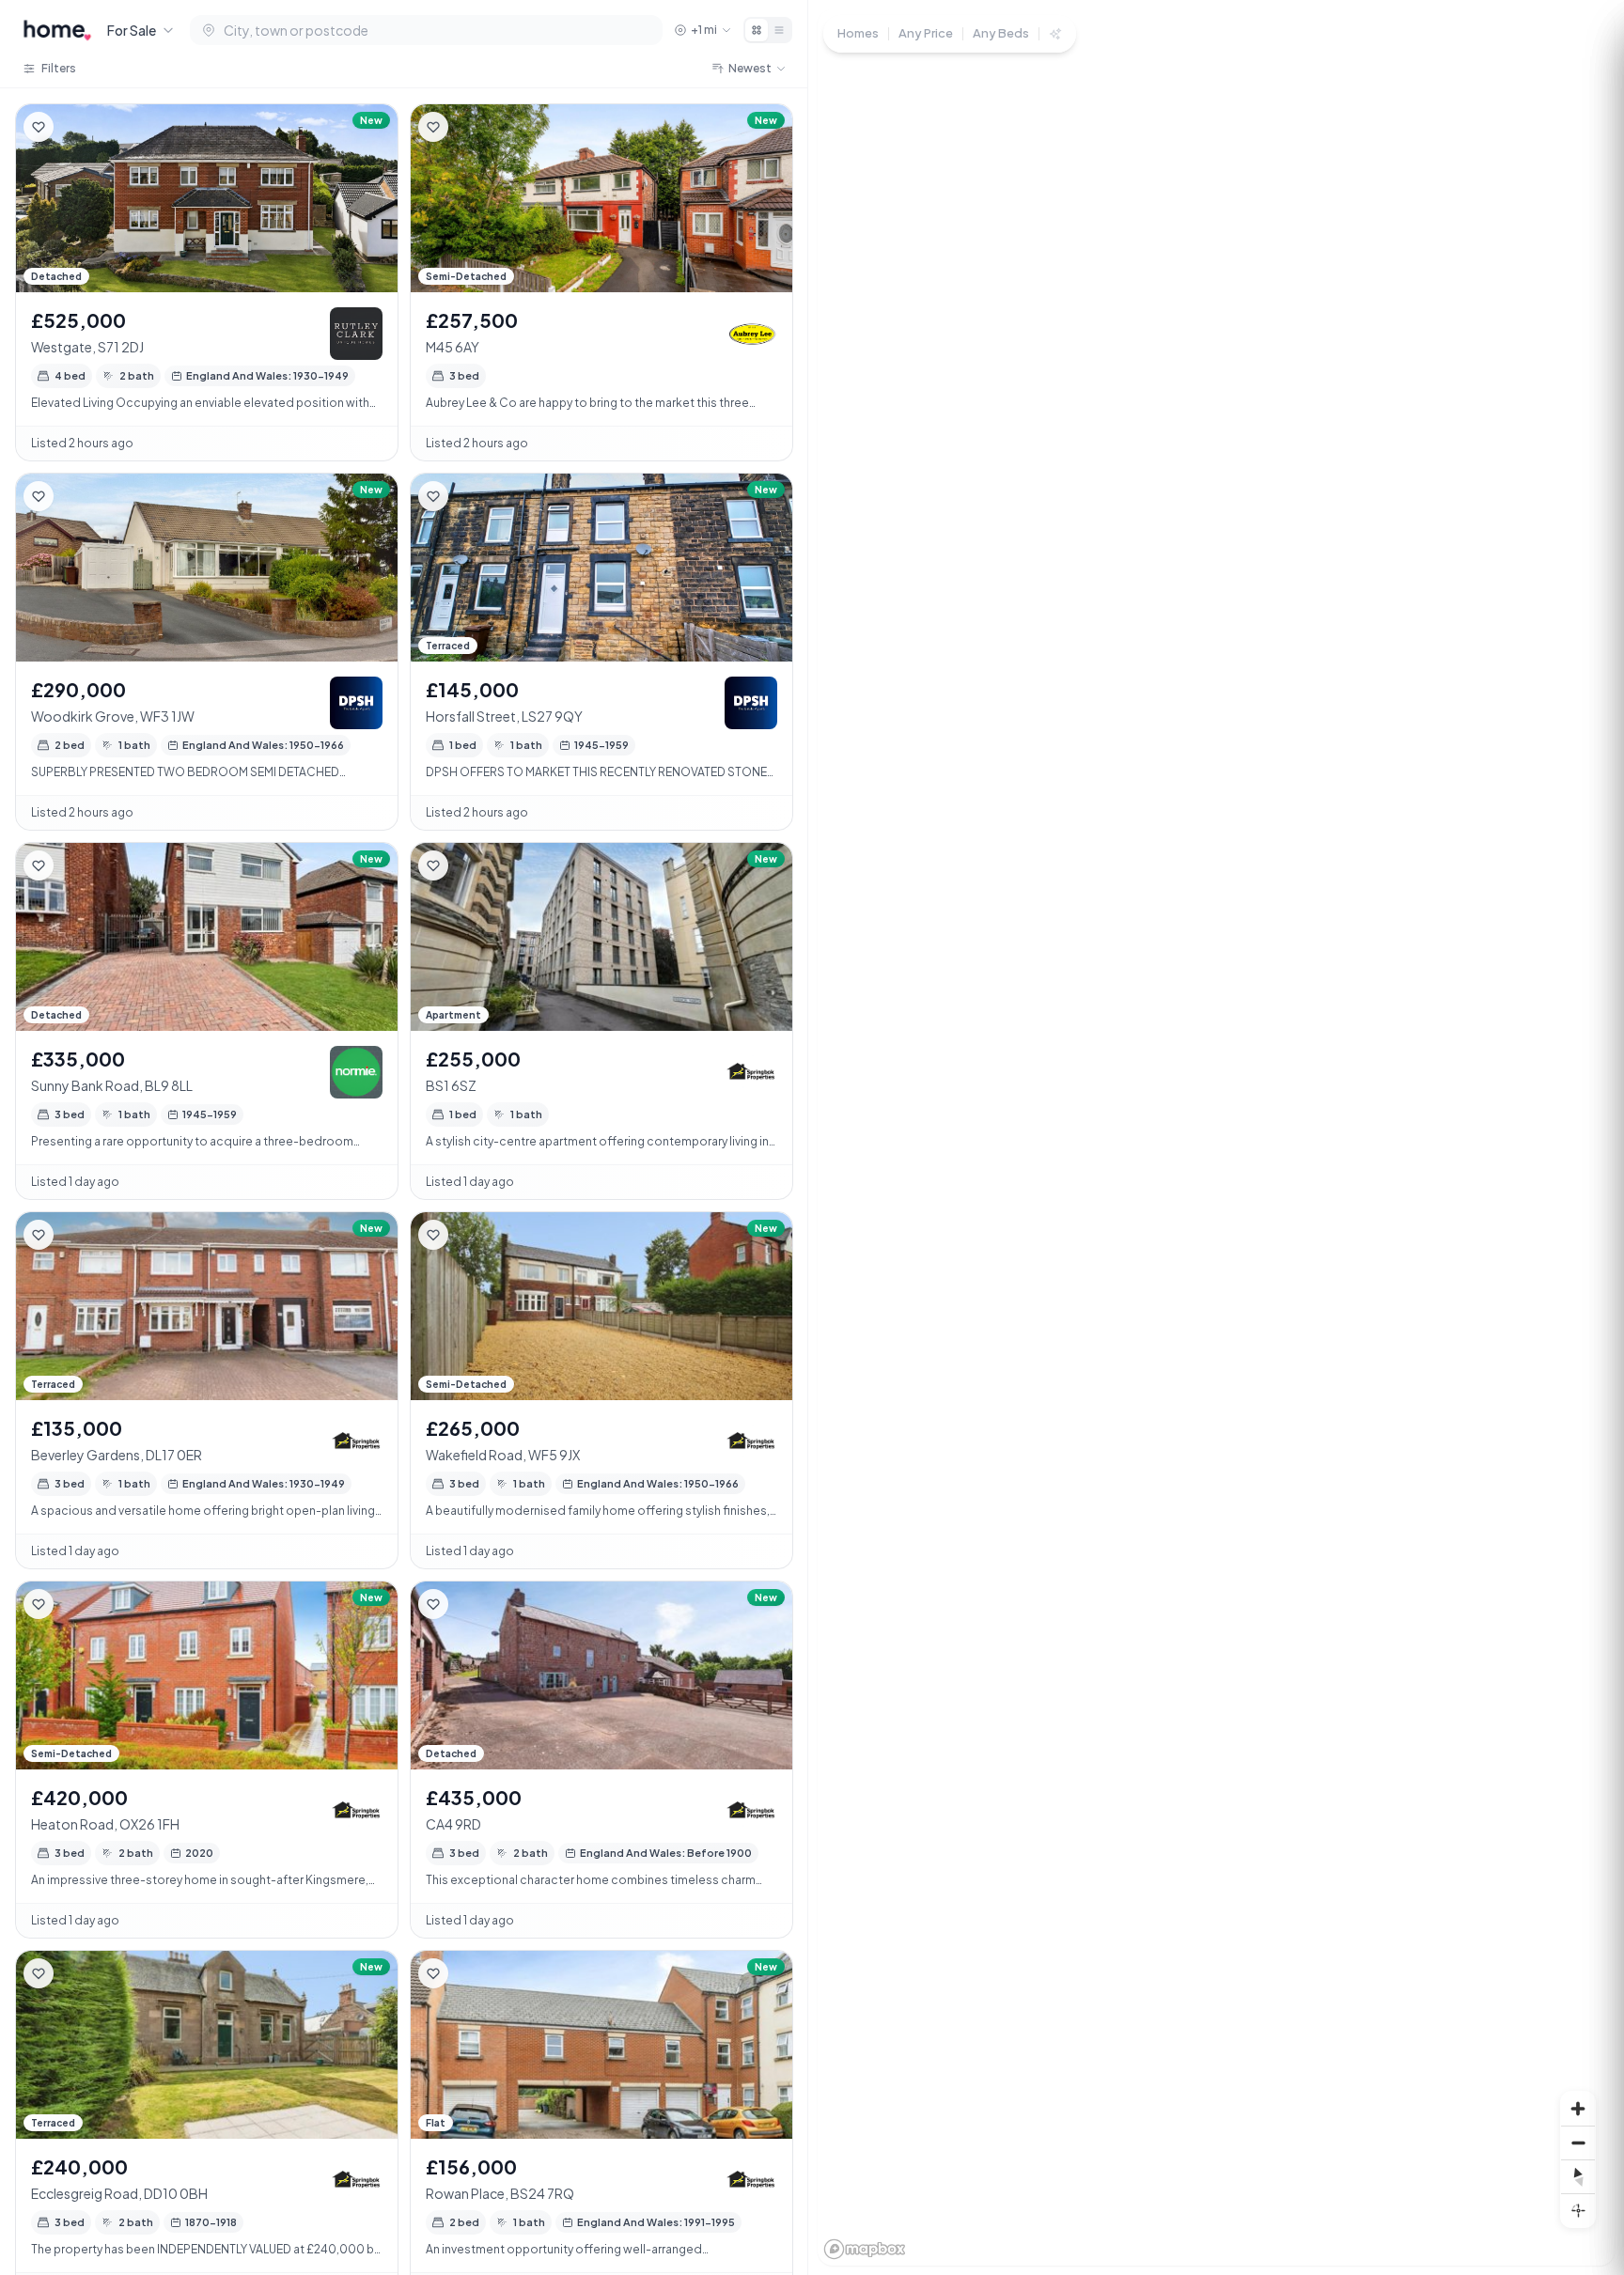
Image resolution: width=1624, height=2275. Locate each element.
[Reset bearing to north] (1578, 2176)
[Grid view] (757, 30)
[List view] (779, 30)
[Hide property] (76, 127)
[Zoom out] (1578, 2143)
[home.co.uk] (57, 30)
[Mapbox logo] (865, 2249)
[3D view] (1578, 2210)
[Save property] (39, 127)
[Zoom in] (1578, 2109)
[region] (1216, 1137)
